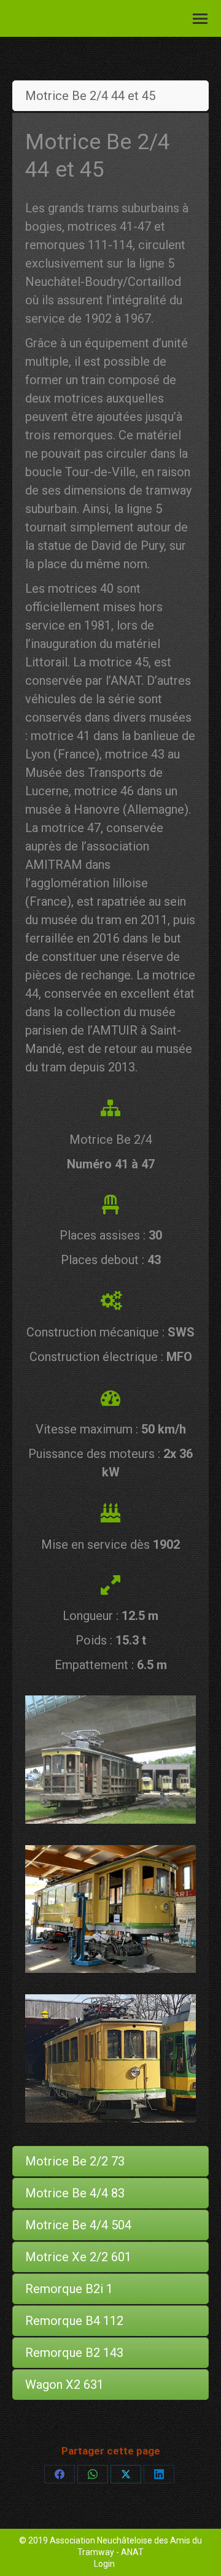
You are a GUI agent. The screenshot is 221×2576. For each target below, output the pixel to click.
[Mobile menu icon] (200, 19)
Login (104, 2564)
